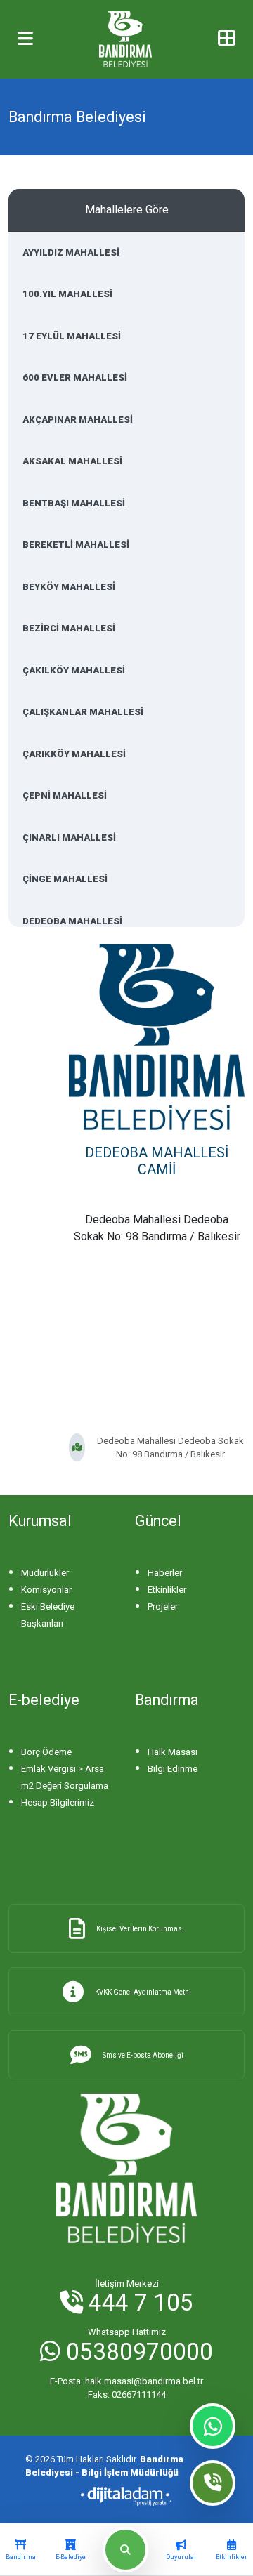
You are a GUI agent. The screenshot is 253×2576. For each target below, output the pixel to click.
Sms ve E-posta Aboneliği (143, 2055)
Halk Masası (173, 1752)
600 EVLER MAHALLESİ (75, 377)
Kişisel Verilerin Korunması (140, 1929)
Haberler (165, 1573)
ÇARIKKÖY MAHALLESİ (74, 754)
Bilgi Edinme (173, 1769)
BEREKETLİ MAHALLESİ (76, 545)
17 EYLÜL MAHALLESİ (72, 336)
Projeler (163, 1606)
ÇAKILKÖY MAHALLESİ (74, 670)
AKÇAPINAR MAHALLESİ (78, 420)
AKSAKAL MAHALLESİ (72, 461)
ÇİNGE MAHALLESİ (65, 879)
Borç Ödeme (46, 1752)
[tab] (21, 2550)
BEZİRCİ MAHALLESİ (69, 628)
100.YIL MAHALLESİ (67, 294)
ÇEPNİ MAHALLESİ (65, 795)
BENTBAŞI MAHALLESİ (74, 503)
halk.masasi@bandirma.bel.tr (126, 2381)
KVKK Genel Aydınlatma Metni (143, 1992)
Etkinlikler (167, 1590)
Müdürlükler (45, 1573)
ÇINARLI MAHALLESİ (69, 837)
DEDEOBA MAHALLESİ (72, 921)
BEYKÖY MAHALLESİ (69, 587)
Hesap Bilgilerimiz (58, 1802)
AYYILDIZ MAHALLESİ (71, 252)
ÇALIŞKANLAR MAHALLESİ (83, 712)
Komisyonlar (46, 1590)
